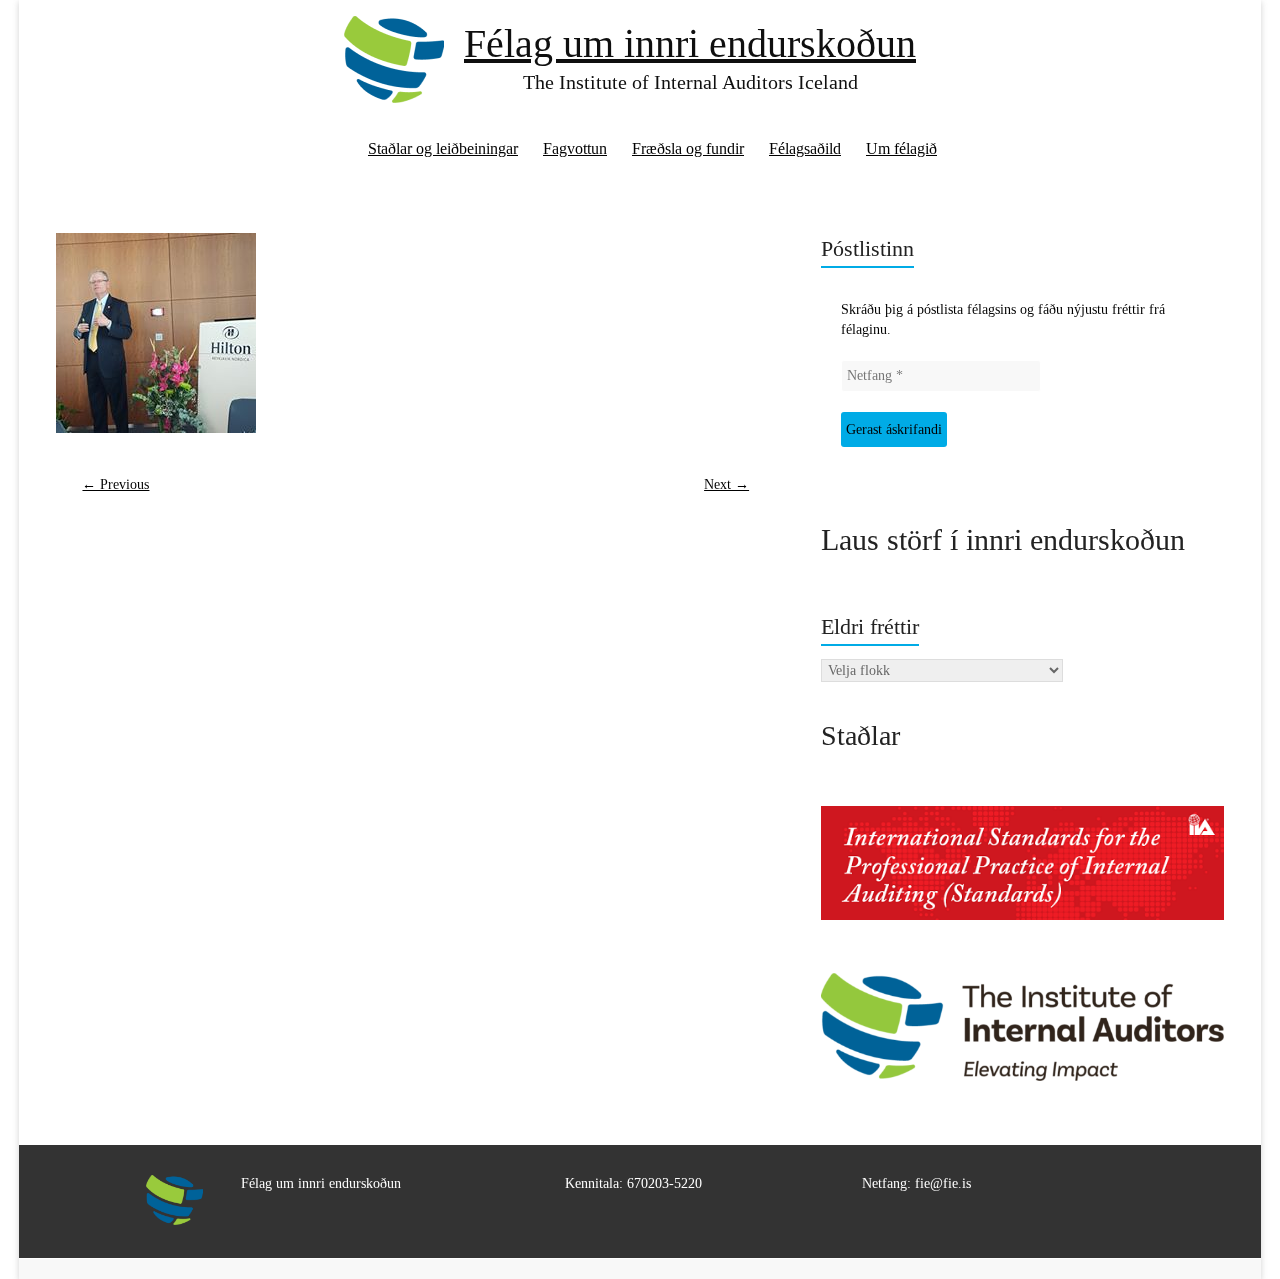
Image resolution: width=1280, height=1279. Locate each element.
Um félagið (901, 148)
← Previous (115, 484)
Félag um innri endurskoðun (690, 43)
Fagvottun (575, 148)
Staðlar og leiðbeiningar (443, 148)
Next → (726, 484)
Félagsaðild (805, 148)
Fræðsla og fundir (688, 148)
